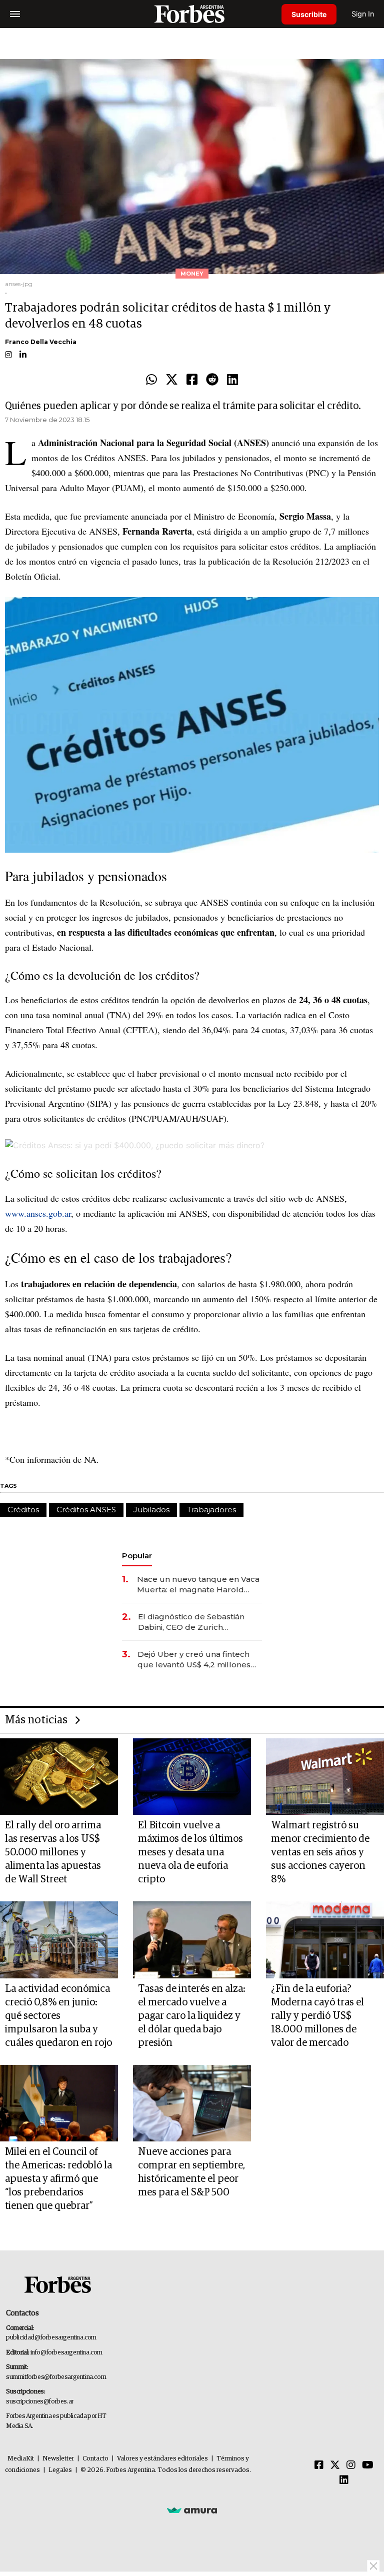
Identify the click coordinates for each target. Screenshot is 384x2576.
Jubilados (151, 1510)
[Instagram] (351, 2465)
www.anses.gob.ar (38, 1213)
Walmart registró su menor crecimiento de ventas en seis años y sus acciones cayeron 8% (320, 1852)
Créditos (23, 1510)
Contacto (95, 2459)
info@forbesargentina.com (66, 2353)
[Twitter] (172, 380)
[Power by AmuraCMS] (192, 2510)
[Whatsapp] (151, 380)
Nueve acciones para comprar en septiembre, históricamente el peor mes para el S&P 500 (191, 2172)
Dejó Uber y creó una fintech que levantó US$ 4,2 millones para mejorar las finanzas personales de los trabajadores (198, 1660)
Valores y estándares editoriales (162, 2459)
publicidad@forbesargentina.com (51, 2338)
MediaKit (21, 2459)
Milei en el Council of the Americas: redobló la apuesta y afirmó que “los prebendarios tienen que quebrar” (58, 2179)
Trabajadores (211, 1510)
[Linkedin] (232, 380)
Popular (137, 1556)
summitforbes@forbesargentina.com (56, 2377)
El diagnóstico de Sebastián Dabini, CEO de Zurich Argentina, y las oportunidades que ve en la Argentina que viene (198, 1622)
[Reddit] (212, 380)
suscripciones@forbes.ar (40, 2402)
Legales (60, 2470)
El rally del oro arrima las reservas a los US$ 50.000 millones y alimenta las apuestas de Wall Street (53, 1852)
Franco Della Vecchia (41, 342)
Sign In (363, 14)
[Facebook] (192, 380)
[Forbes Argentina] (192, 14)
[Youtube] (368, 2465)
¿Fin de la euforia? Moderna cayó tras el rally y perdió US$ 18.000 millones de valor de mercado (317, 2016)
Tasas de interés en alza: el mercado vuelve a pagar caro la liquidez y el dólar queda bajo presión (192, 2016)
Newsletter (58, 2459)
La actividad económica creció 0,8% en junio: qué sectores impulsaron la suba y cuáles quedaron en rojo (58, 2016)
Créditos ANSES (86, 1510)
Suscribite (309, 14)
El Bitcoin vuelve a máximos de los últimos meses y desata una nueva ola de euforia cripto (190, 1852)
